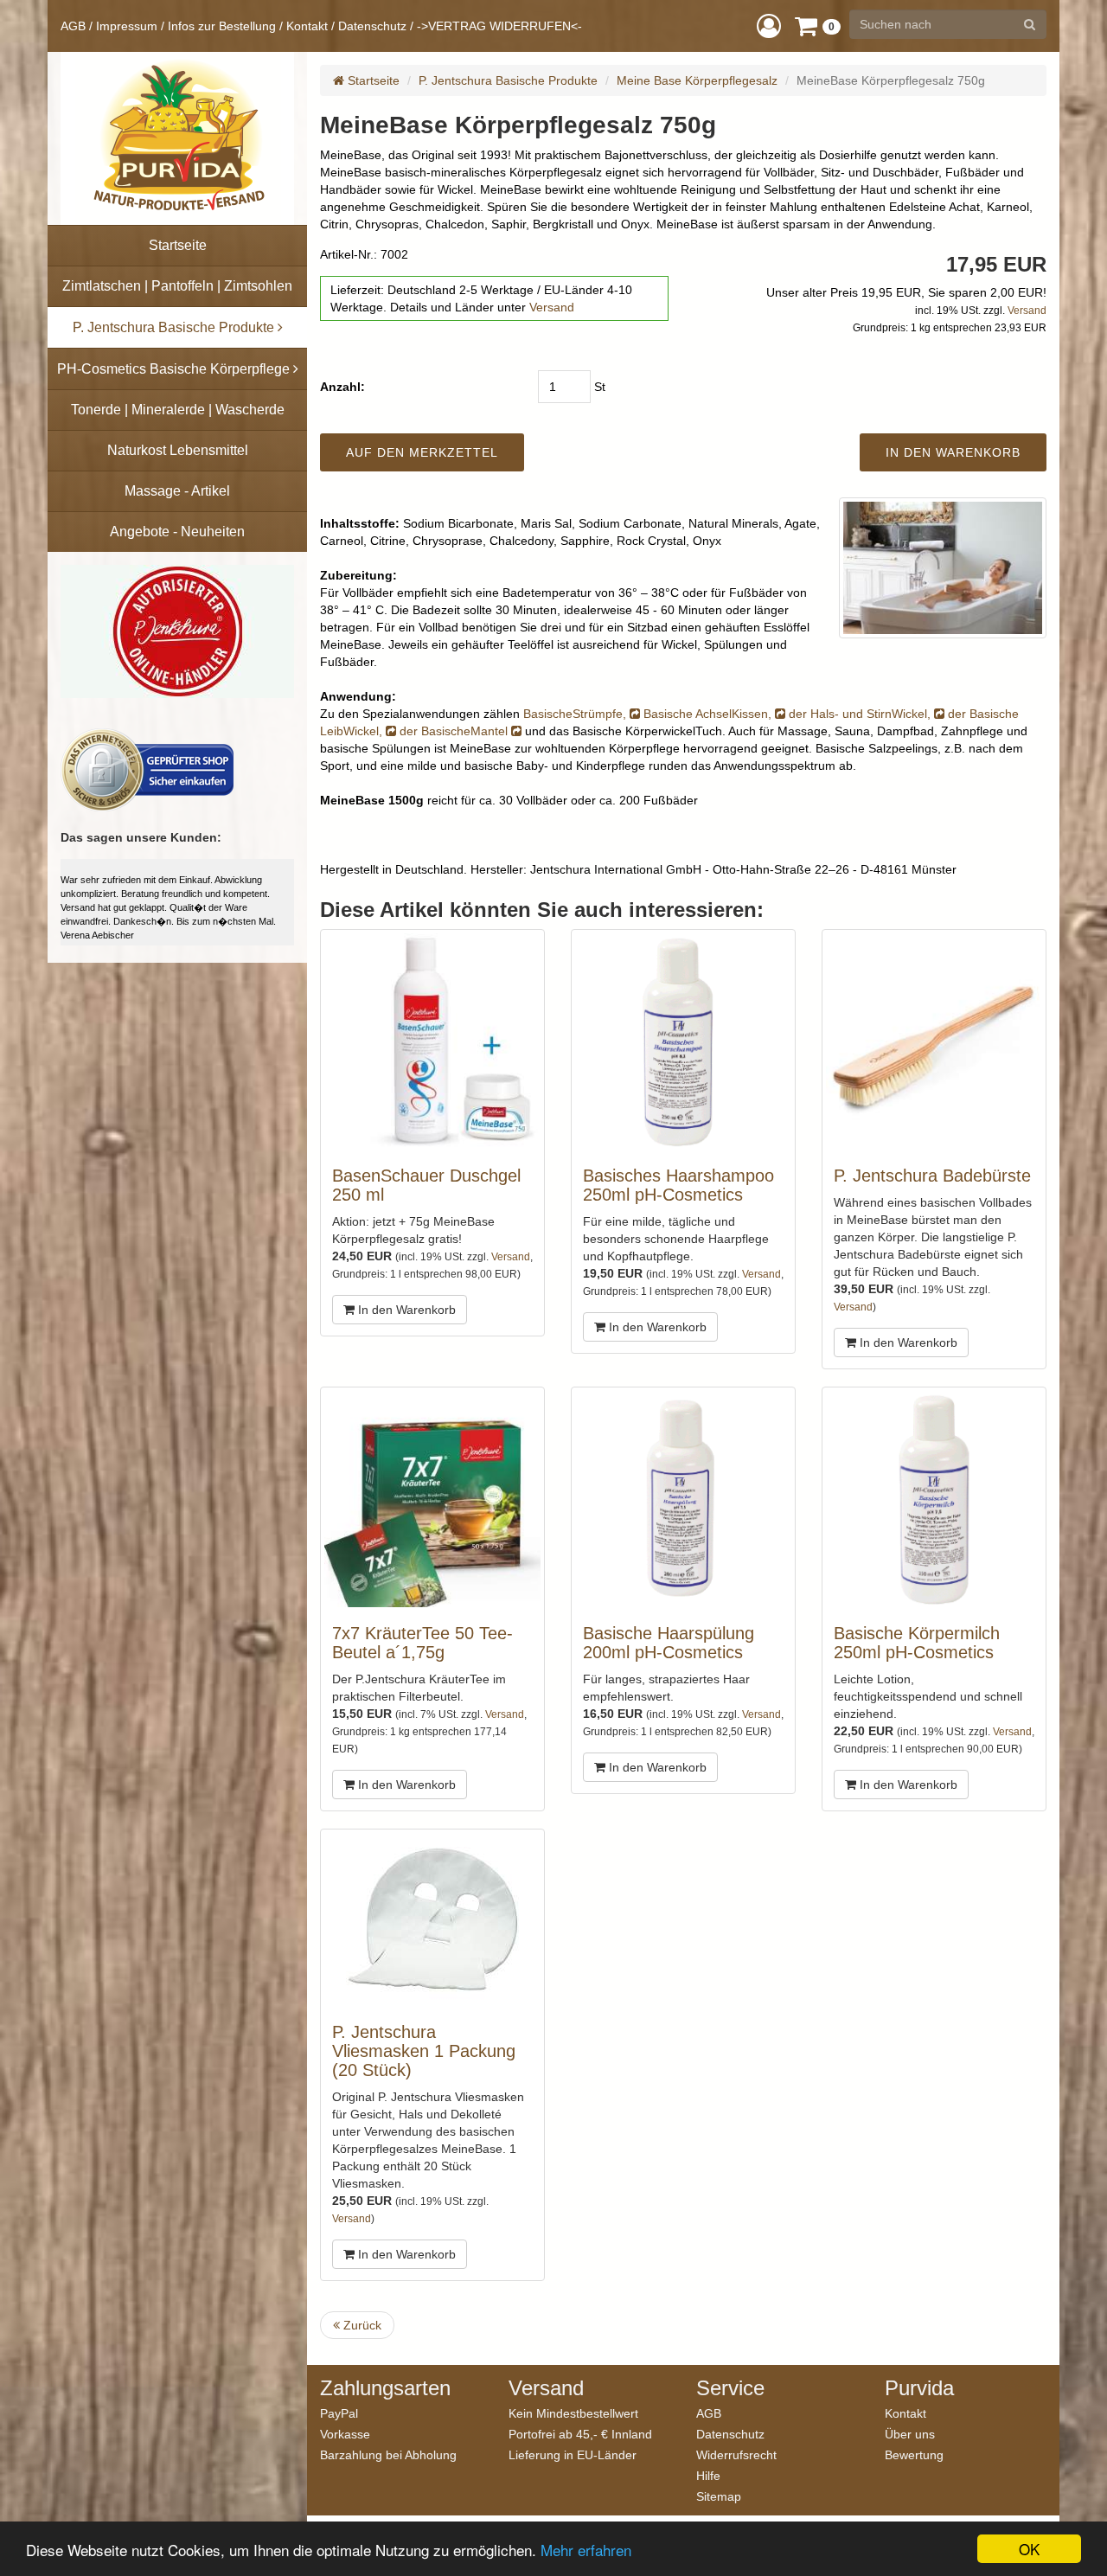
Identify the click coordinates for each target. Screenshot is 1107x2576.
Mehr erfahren (586, 2550)
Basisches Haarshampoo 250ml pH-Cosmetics (678, 1185)
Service (730, 2388)
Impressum (127, 26)
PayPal (339, 2413)
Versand (552, 307)
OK (1029, 2549)
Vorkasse (345, 2434)
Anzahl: (342, 387)
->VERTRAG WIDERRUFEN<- (499, 26)
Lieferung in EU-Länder (573, 2454)
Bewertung (914, 2454)
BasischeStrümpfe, (576, 714)
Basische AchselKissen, (709, 714)
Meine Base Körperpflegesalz (697, 80)
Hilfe (708, 2475)
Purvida (919, 2388)
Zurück (361, 2325)
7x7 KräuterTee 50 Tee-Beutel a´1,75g (422, 1643)
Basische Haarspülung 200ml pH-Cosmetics (669, 1643)
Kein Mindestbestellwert (573, 2413)
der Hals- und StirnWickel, (861, 714)
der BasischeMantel (455, 731)
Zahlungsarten (385, 2388)
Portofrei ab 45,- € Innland (580, 2434)
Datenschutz (372, 26)
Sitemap (719, 2496)
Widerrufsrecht (736, 2454)
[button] (769, 26)
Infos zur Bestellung (222, 26)
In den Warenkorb (405, 1310)
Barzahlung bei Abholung (388, 2454)
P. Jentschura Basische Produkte (508, 80)
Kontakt (307, 26)
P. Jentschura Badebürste (932, 1176)
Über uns (910, 2434)
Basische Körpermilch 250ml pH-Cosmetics (917, 1643)
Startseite (372, 80)
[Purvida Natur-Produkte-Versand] (177, 138)
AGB (73, 26)
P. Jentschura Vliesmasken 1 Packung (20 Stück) (424, 2051)
